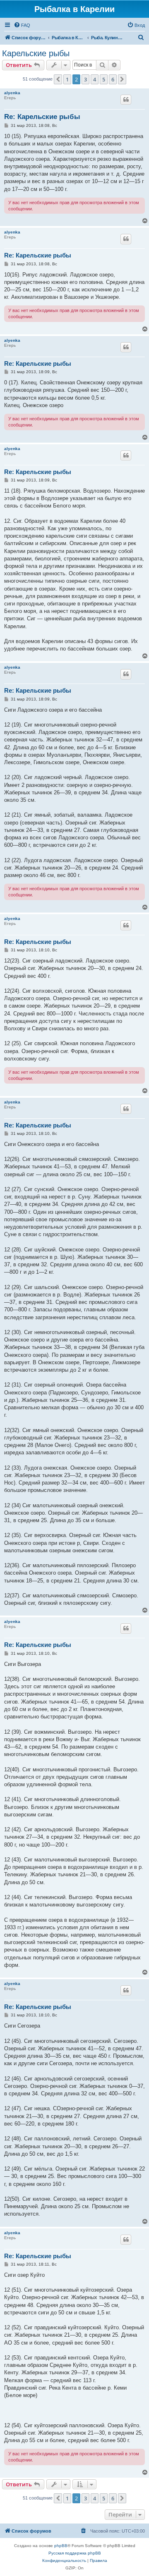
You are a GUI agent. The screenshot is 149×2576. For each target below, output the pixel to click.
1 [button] (67, 79)
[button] (58, 79)
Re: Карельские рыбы (42, 117)
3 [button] (85, 79)
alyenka (12, 93)
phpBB (61, 2546)
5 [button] (104, 79)
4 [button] (95, 79)
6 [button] (113, 79)
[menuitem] (22, 25)
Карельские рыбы (36, 53)
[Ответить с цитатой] (126, 100)
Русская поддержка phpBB (75, 2553)
